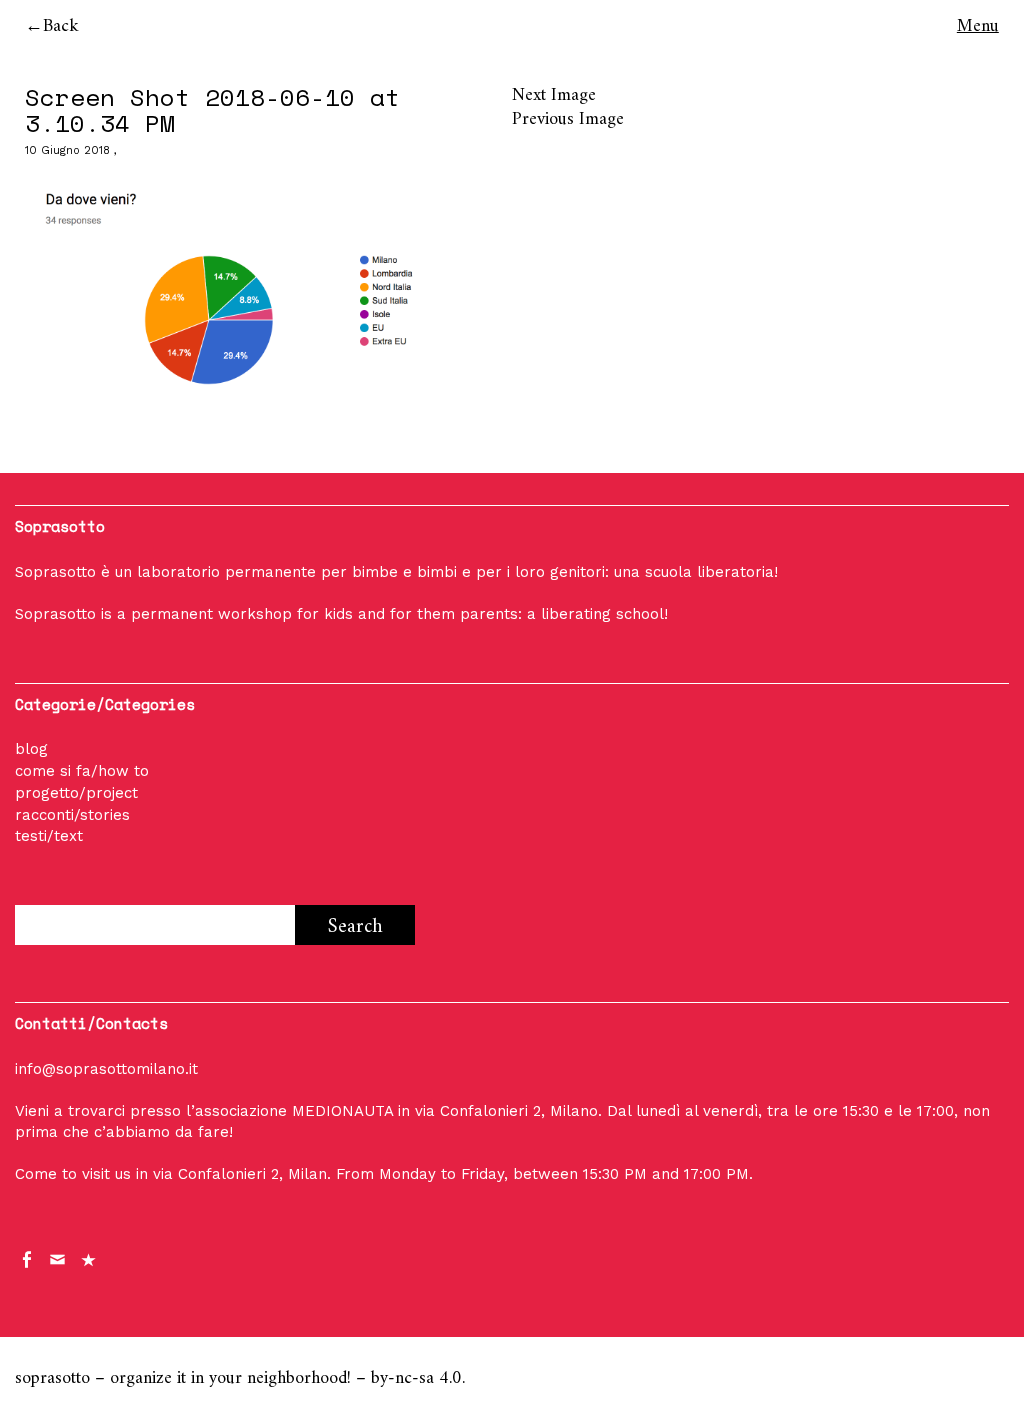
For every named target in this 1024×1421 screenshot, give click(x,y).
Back (61, 26)
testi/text (49, 836)
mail (59, 1258)
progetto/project (76, 793)
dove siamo (90, 1258)
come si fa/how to (82, 771)
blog (31, 749)
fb (28, 1258)
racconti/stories (72, 815)
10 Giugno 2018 (67, 150)
